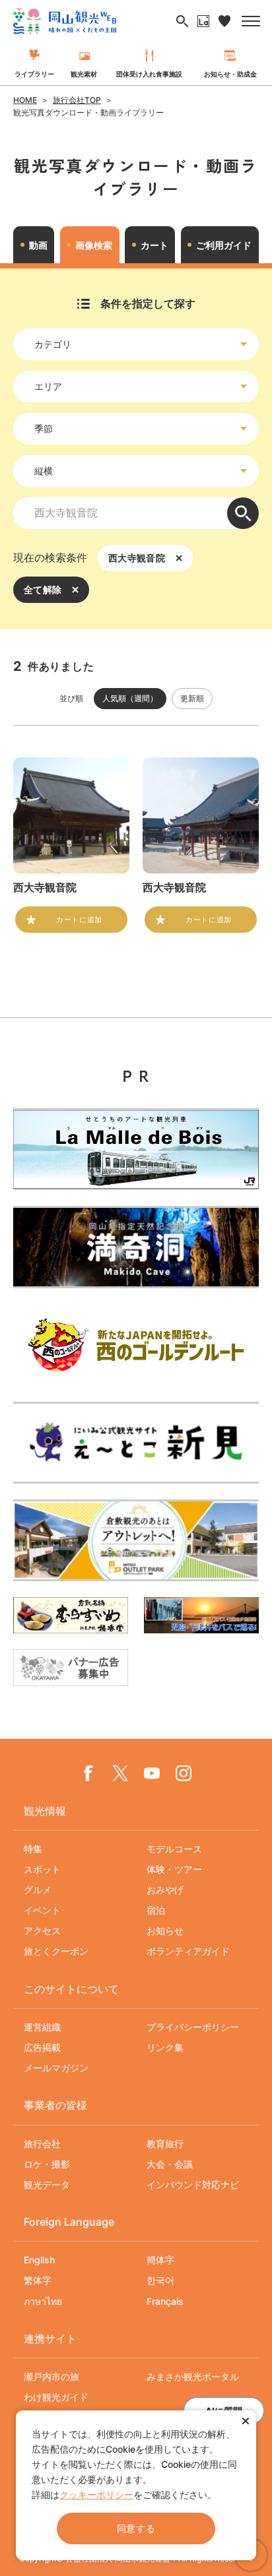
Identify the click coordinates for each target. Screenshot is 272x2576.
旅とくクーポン (56, 1951)
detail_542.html (71, 845)
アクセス (42, 1931)
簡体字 (160, 2260)
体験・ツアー (174, 1869)
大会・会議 (170, 2164)
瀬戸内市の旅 (51, 2376)
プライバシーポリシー (193, 2027)
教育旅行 (165, 2144)
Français (165, 2301)
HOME (25, 100)
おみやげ (165, 1890)
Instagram (184, 1773)
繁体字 (38, 2280)
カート (154, 245)
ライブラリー (34, 74)
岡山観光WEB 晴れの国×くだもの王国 (65, 21)
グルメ (38, 1890)
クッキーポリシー (96, 2495)
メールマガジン (56, 2068)
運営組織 (42, 2027)
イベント (42, 1910)
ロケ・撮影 (47, 2164)
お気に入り (224, 21)
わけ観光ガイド (56, 2397)
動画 (38, 245)
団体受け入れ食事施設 (149, 74)
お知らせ (165, 1931)
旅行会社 (42, 2144)
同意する (136, 2528)
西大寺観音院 (137, 558)
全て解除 (43, 589)
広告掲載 (42, 2047)
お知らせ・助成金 (230, 74)
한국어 (160, 2280)
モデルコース (174, 1849)
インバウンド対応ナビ (193, 2184)
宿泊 (156, 1910)
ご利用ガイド (224, 245)
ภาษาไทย (43, 2301)
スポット (42, 1869)
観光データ (47, 2184)
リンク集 (165, 2047)
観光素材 (84, 74)
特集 (33, 1849)
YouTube (152, 1773)
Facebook (88, 1773)
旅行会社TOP (77, 100)
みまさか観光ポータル (193, 2376)
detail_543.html (201, 845)
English (39, 2260)
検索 (243, 513)
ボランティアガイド (188, 1951)
